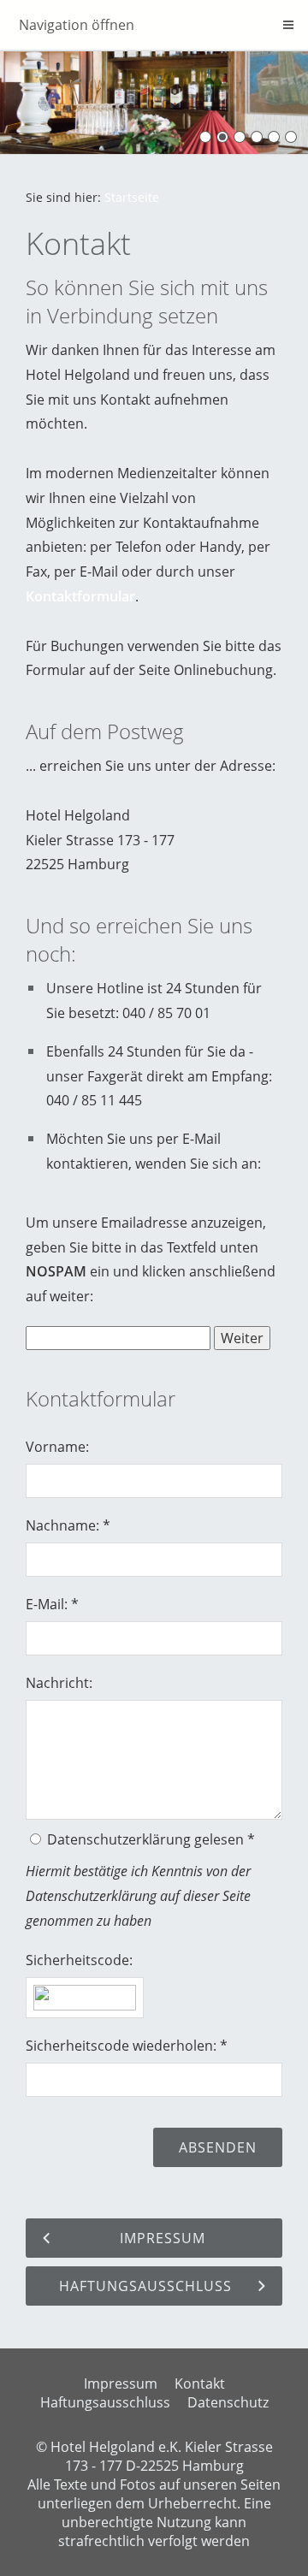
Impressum (121, 2384)
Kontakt (200, 2384)
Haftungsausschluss (105, 2402)
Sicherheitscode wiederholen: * (127, 2046)
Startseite (132, 197)
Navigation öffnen (77, 25)
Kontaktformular (80, 596)
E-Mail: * (52, 1604)
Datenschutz (228, 2402)
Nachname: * (68, 1525)
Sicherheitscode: (79, 1960)
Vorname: (57, 1447)
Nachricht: (59, 1683)
